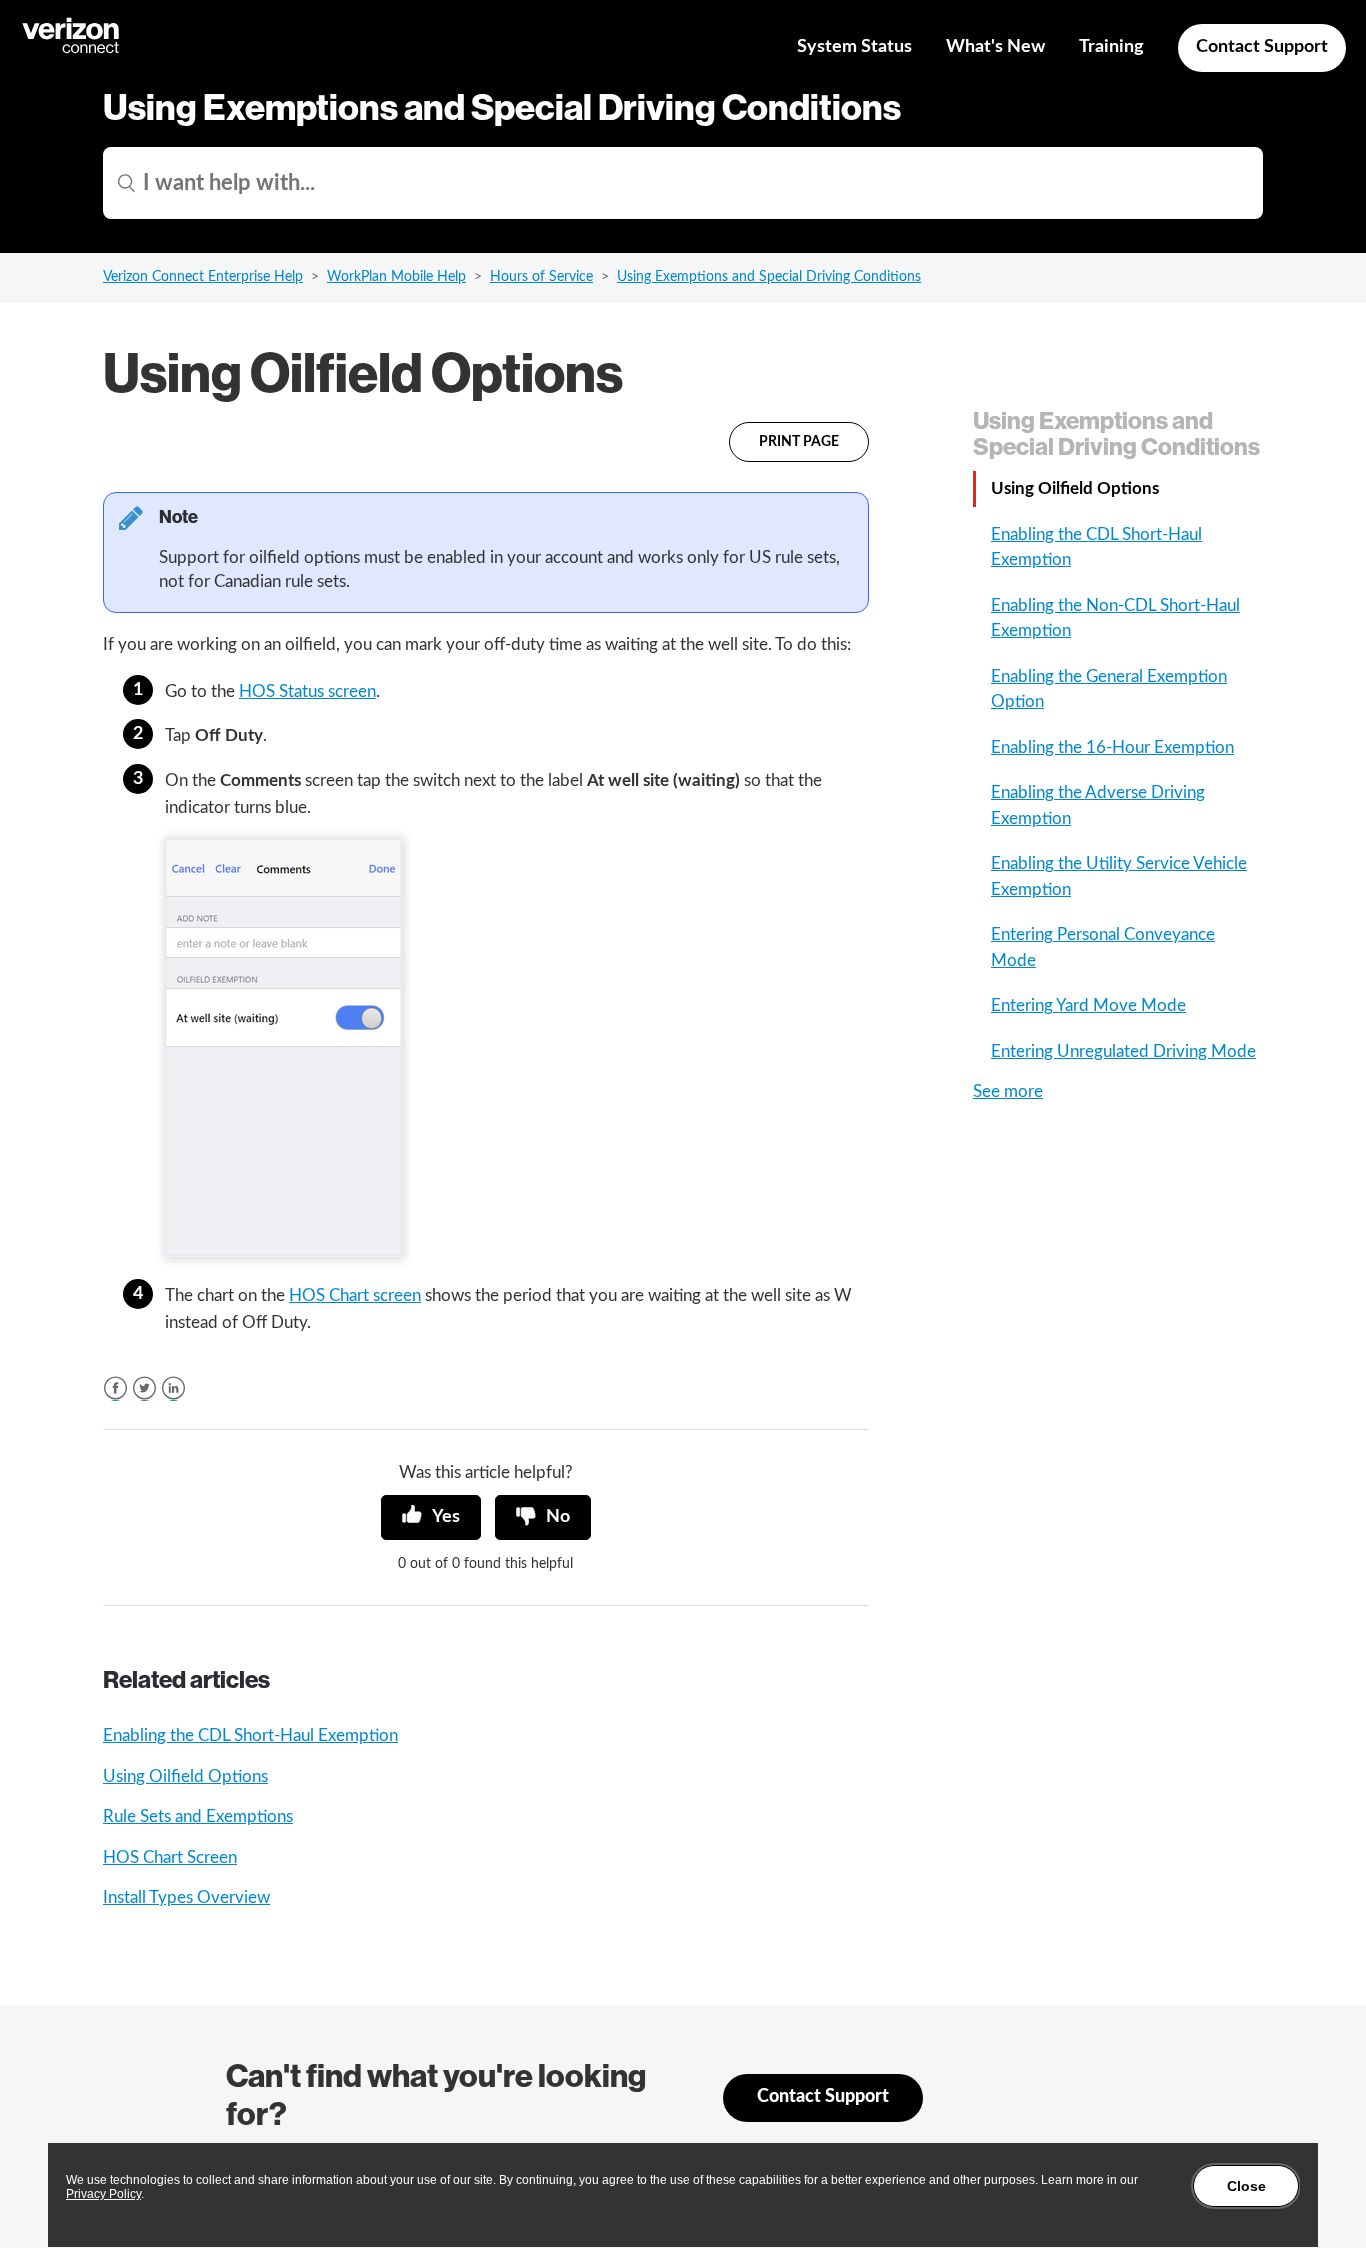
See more (1008, 1091)
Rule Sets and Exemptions (198, 1816)
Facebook (115, 1388)
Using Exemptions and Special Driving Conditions (769, 277)
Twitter (144, 1388)
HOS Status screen (307, 691)
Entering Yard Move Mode (1088, 1005)
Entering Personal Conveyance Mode (1103, 947)
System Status (854, 47)
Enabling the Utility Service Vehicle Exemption (1119, 876)
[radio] (431, 1517)
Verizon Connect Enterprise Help (203, 277)
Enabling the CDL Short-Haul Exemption (250, 1735)
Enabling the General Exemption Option (1109, 689)
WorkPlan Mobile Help (396, 277)
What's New (995, 47)
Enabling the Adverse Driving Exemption (1098, 805)
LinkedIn (173, 1388)
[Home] (72, 50)
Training (1111, 47)
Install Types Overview (186, 1897)
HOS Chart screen (355, 1295)
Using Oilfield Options (185, 1776)
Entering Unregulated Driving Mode (1123, 1051)
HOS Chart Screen (170, 1857)
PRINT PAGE (799, 442)
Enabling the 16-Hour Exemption (1112, 747)
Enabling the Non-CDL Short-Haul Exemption (1115, 618)
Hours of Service (541, 277)
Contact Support (1262, 47)
